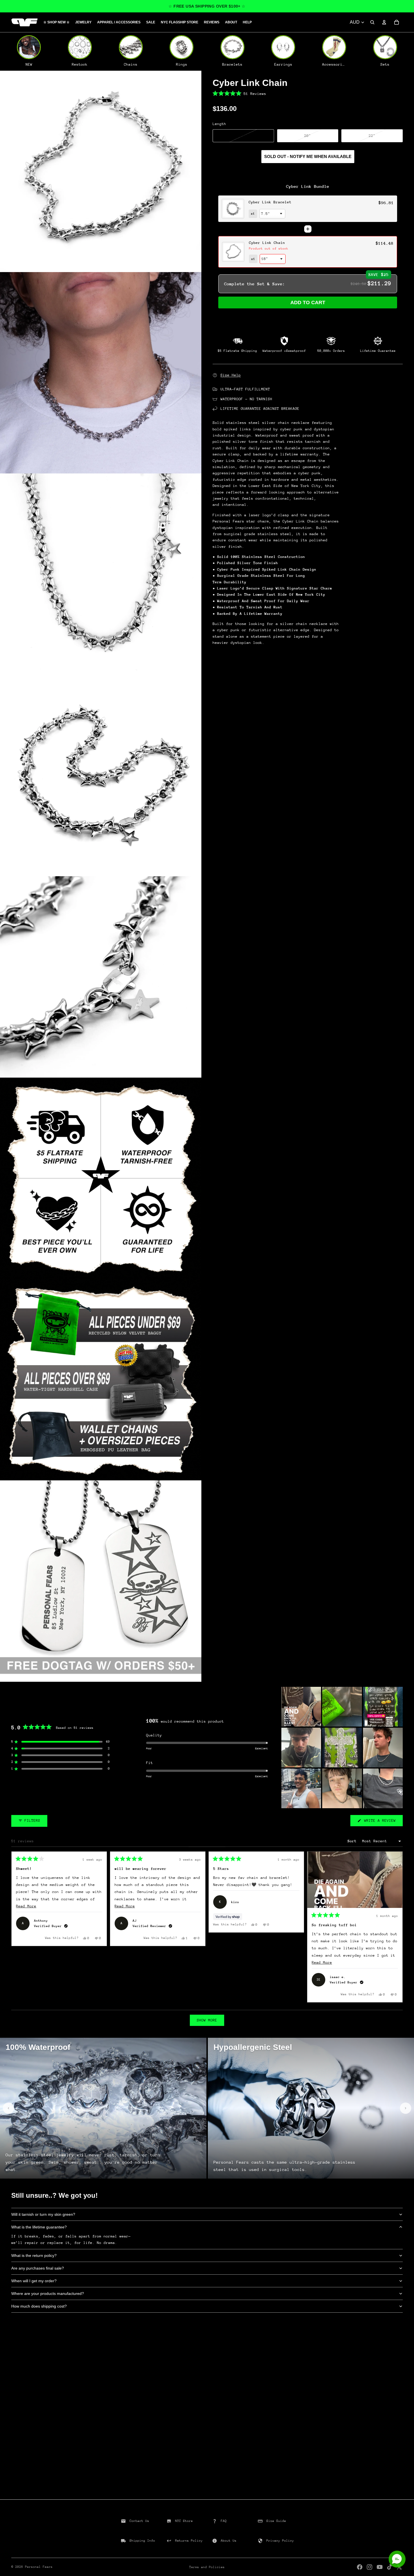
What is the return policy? (34, 2255)
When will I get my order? (34, 2281)
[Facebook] (360, 2567)
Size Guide (276, 2521)
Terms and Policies (207, 2567)
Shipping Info (142, 2541)
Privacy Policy (280, 2541)
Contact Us (139, 2521)
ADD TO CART (308, 302)
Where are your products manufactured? (48, 2294)
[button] (308, 94)
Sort (353, 1841)
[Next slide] (406, 2108)
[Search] (372, 22)
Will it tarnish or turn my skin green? (43, 2214)
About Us (229, 2541)
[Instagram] (370, 2567)
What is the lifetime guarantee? (39, 2227)
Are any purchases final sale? (38, 2268)
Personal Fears (39, 2567)
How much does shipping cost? (39, 2306)
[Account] (384, 22)
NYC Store (184, 2521)
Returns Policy (189, 2541)
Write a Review (382, 1822)
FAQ (224, 2521)
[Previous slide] (8, 2108)
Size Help (231, 375)
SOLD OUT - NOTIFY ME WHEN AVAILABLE (308, 156)
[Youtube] (380, 2567)
